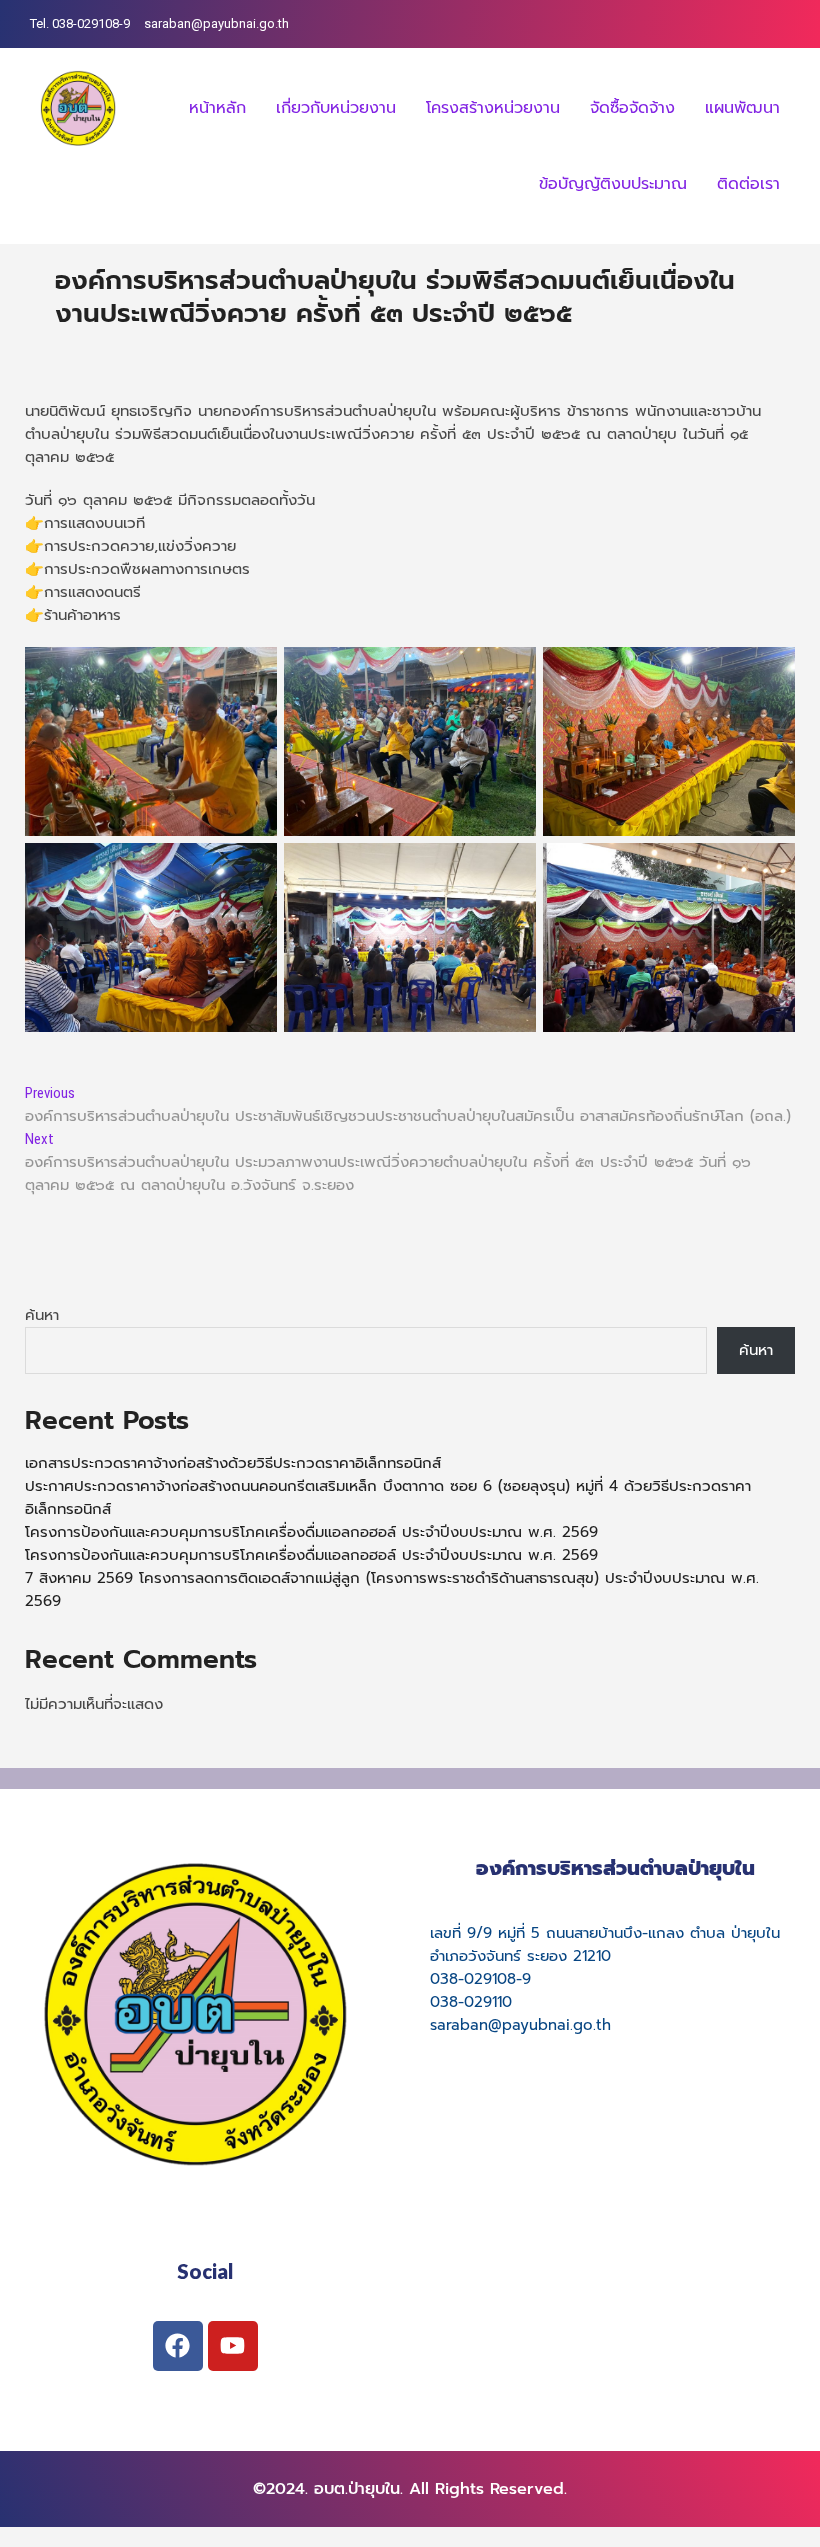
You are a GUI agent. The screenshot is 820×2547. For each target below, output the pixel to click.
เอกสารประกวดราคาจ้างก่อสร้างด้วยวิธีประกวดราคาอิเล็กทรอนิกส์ (233, 1463)
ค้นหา (42, 1315)
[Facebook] (178, 2346)
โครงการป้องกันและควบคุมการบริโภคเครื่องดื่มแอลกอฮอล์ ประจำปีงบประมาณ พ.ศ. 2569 (311, 1532)
